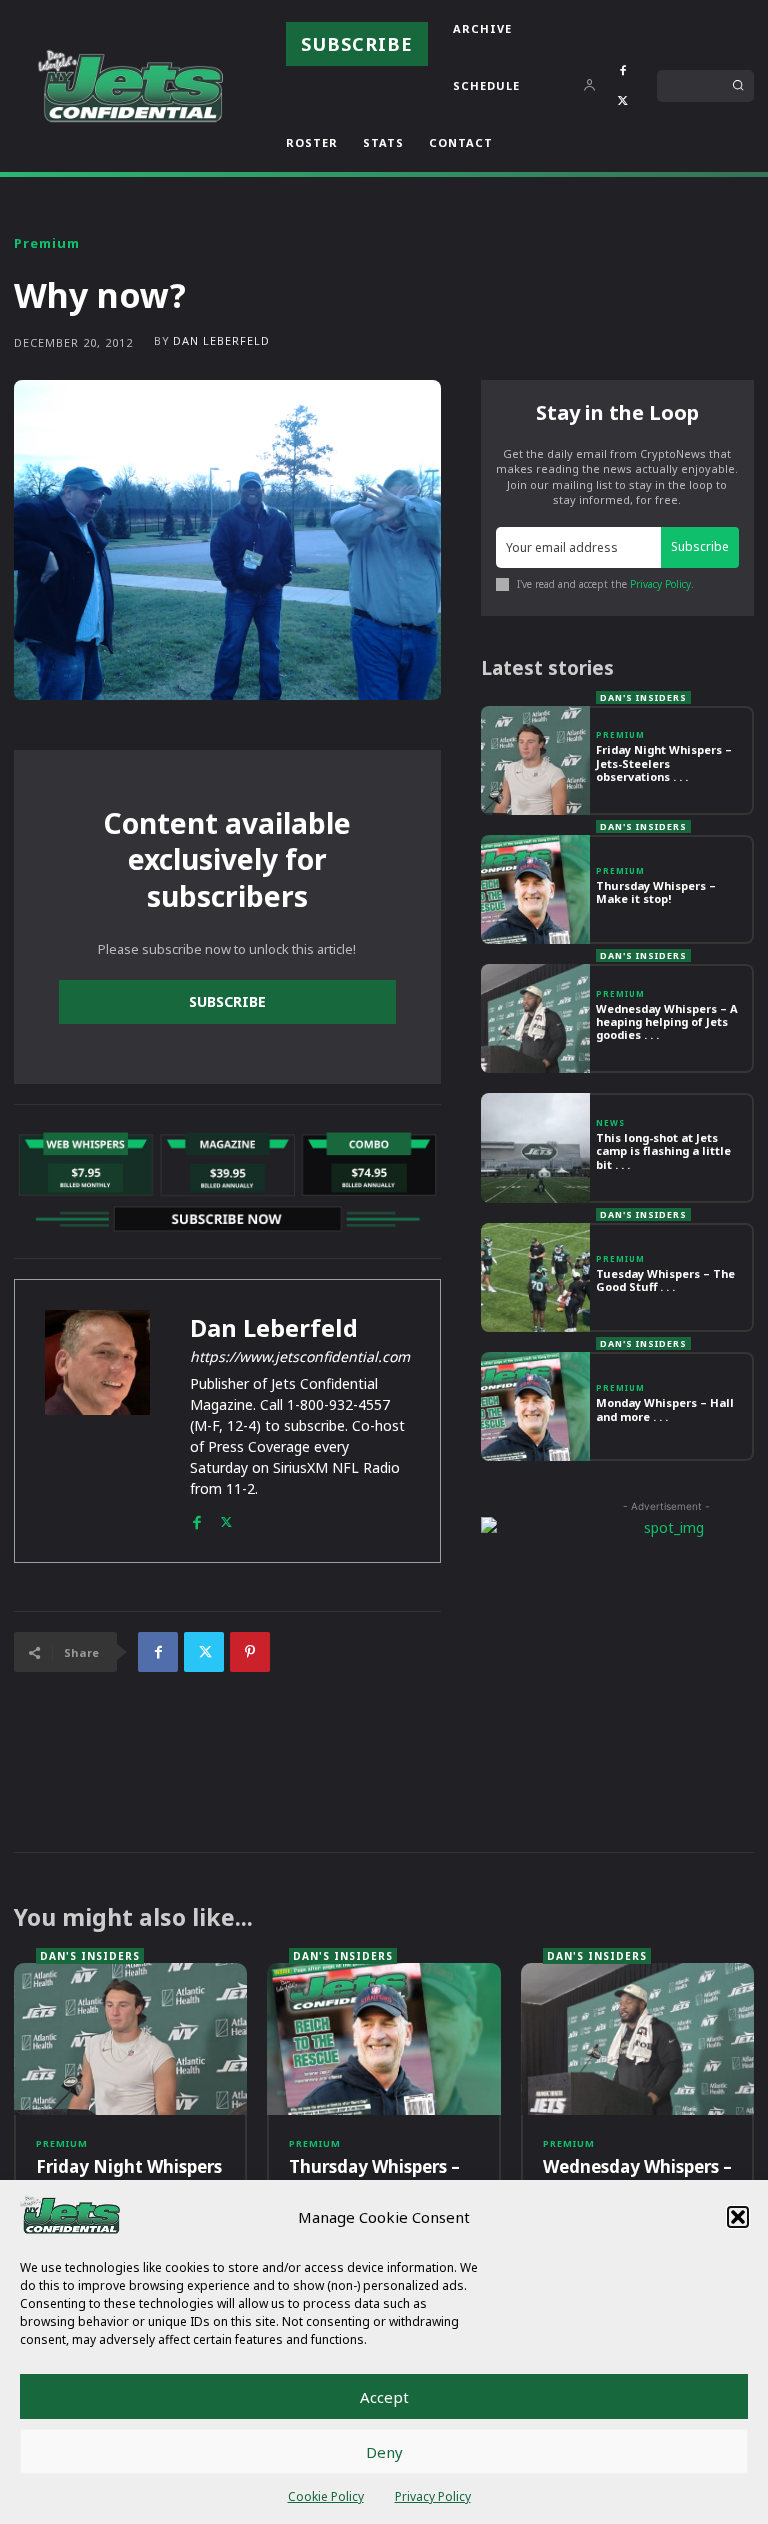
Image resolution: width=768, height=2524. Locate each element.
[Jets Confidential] (130, 85)
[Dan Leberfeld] (97, 1421)
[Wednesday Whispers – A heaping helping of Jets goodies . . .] (535, 1018)
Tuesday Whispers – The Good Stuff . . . (665, 1280)
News (610, 1123)
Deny (384, 2452)
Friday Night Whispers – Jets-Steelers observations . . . (664, 762)
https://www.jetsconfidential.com (300, 1356)
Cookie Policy (326, 2496)
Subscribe (227, 1001)
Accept (384, 2397)
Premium (47, 243)
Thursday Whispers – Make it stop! (656, 892)
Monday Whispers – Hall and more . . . (665, 1409)
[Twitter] (623, 101)
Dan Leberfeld (221, 340)
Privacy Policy (433, 2496)
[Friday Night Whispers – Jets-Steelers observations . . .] (535, 760)
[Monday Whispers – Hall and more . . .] (535, 1406)
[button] (738, 2217)
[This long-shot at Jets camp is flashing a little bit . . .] (535, 1147)
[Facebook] (623, 71)
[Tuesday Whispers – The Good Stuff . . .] (535, 1277)
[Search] (738, 86)
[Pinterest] (250, 1652)
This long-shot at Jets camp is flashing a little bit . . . (663, 1150)
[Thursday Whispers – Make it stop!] (535, 889)
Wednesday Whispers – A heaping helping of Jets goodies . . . (667, 1021)
